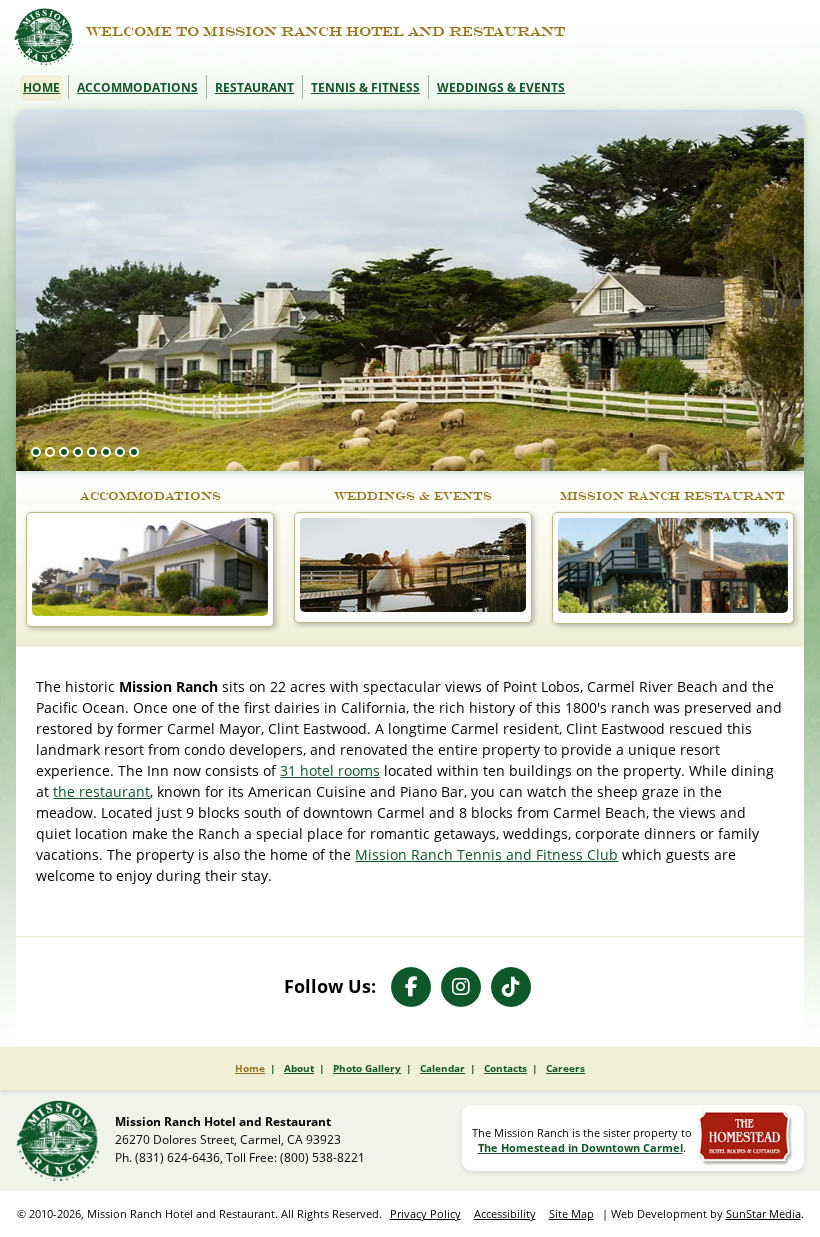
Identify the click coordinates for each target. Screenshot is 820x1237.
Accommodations (137, 87)
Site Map (571, 1213)
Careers (565, 1068)
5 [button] (92, 452)
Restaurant (254, 87)
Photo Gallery (367, 1068)
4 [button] (78, 452)
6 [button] (106, 452)
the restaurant (101, 791)
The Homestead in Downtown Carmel (580, 1147)
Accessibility (505, 1213)
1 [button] (36, 452)
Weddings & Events (501, 87)
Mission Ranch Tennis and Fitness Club (486, 854)
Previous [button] (743, 413)
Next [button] (779, 413)
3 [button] (64, 452)
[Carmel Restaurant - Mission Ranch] (672, 608)
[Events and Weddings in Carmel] (413, 607)
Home (41, 87)
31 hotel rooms (330, 770)
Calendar (442, 1068)
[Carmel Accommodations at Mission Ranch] (150, 611)
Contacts (505, 1068)
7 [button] (120, 452)
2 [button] (50, 452)
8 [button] (134, 452)
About (299, 1068)
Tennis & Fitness (365, 87)
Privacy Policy (425, 1213)
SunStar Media (763, 1213)
